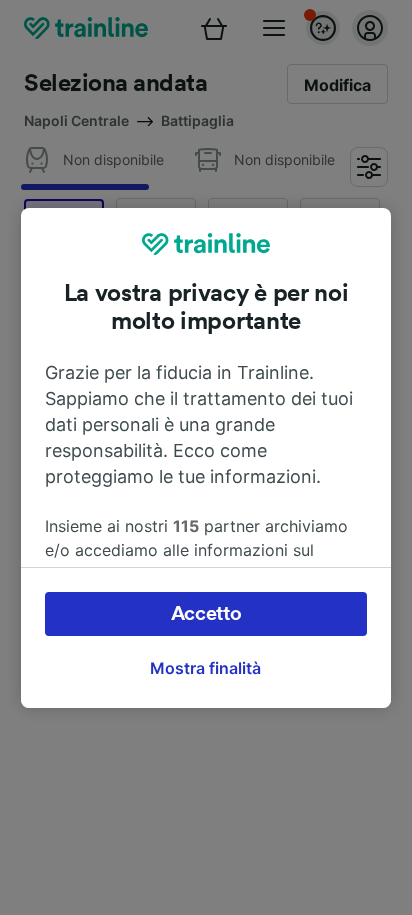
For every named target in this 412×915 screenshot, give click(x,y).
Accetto (206, 614)
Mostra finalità (205, 668)
